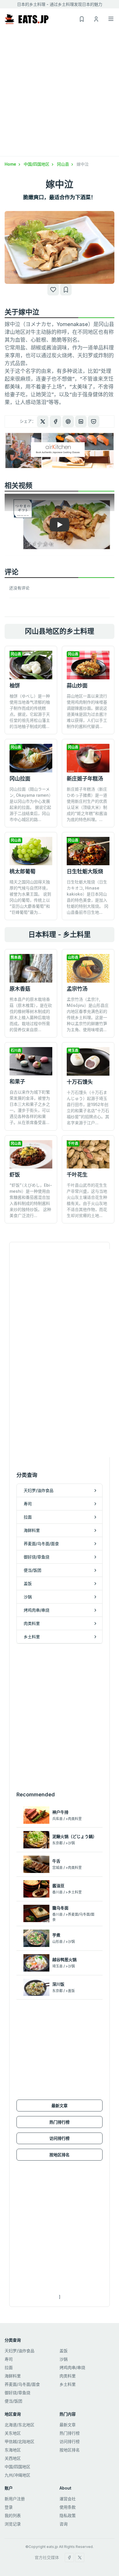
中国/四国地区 (37, 164)
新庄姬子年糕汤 (85, 779)
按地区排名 (59, 2155)
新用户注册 (15, 2499)
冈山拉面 (20, 779)
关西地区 (13, 2458)
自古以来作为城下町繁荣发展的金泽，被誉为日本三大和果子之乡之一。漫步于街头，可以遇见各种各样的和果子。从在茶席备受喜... (30, 1107)
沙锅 (64, 2359)
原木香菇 (20, 989)
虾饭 (15, 1175)
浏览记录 (13, 2524)
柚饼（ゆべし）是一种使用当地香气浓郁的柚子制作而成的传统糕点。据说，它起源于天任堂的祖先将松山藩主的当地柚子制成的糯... (30, 711)
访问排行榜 (59, 2138)
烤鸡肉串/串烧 (72, 2367)
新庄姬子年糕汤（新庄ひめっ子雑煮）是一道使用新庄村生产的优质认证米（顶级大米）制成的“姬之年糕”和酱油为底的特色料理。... (87, 804)
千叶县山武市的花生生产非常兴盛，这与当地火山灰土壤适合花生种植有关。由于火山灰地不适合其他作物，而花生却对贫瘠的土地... (87, 1200)
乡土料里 (68, 2384)
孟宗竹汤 (77, 989)
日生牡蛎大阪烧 (85, 871)
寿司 (9, 2359)
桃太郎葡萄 (23, 871)
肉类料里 (68, 2376)
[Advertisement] (59, 94)
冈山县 (64, 164)
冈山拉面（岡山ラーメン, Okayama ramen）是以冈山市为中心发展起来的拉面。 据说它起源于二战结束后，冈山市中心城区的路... (30, 804)
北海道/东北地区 (19, 2425)
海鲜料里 (13, 2376)
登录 (9, 2507)
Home (11, 164)
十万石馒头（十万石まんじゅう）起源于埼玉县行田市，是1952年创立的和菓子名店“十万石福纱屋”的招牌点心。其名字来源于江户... (88, 1107)
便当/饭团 (13, 2401)
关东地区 (13, 2433)
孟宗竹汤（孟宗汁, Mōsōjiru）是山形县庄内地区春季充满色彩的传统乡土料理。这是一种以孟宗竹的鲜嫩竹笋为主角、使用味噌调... (88, 1014)
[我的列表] (66, 290)
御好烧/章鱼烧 (17, 2393)
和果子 (17, 1082)
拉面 (9, 2367)
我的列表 (13, 2515)
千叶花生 (77, 1175)
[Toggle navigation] (111, 19)
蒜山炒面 (77, 686)
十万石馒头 (80, 1082)
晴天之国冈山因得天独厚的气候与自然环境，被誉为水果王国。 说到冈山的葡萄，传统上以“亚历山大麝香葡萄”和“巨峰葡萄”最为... (30, 897)
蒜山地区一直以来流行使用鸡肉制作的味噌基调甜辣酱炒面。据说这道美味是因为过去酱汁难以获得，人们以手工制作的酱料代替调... (87, 711)
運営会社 (68, 2499)
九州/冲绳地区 (17, 2475)
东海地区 (13, 2450)
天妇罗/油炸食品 (19, 2351)
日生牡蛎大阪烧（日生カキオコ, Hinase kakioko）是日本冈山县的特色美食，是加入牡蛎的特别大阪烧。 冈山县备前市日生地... (88, 897)
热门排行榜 (59, 2122)
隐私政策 (68, 2515)
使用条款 (68, 2507)
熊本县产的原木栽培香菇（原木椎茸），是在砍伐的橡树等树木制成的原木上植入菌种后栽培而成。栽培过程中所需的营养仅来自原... (31, 1014)
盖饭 (64, 2351)
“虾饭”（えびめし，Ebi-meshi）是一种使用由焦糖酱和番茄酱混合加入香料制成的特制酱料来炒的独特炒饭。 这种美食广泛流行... (31, 1200)
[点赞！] (53, 290)
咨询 (64, 2524)
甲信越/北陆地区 (19, 2441)
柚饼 (15, 686)
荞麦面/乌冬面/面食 (22, 2384)
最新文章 (59, 2106)
